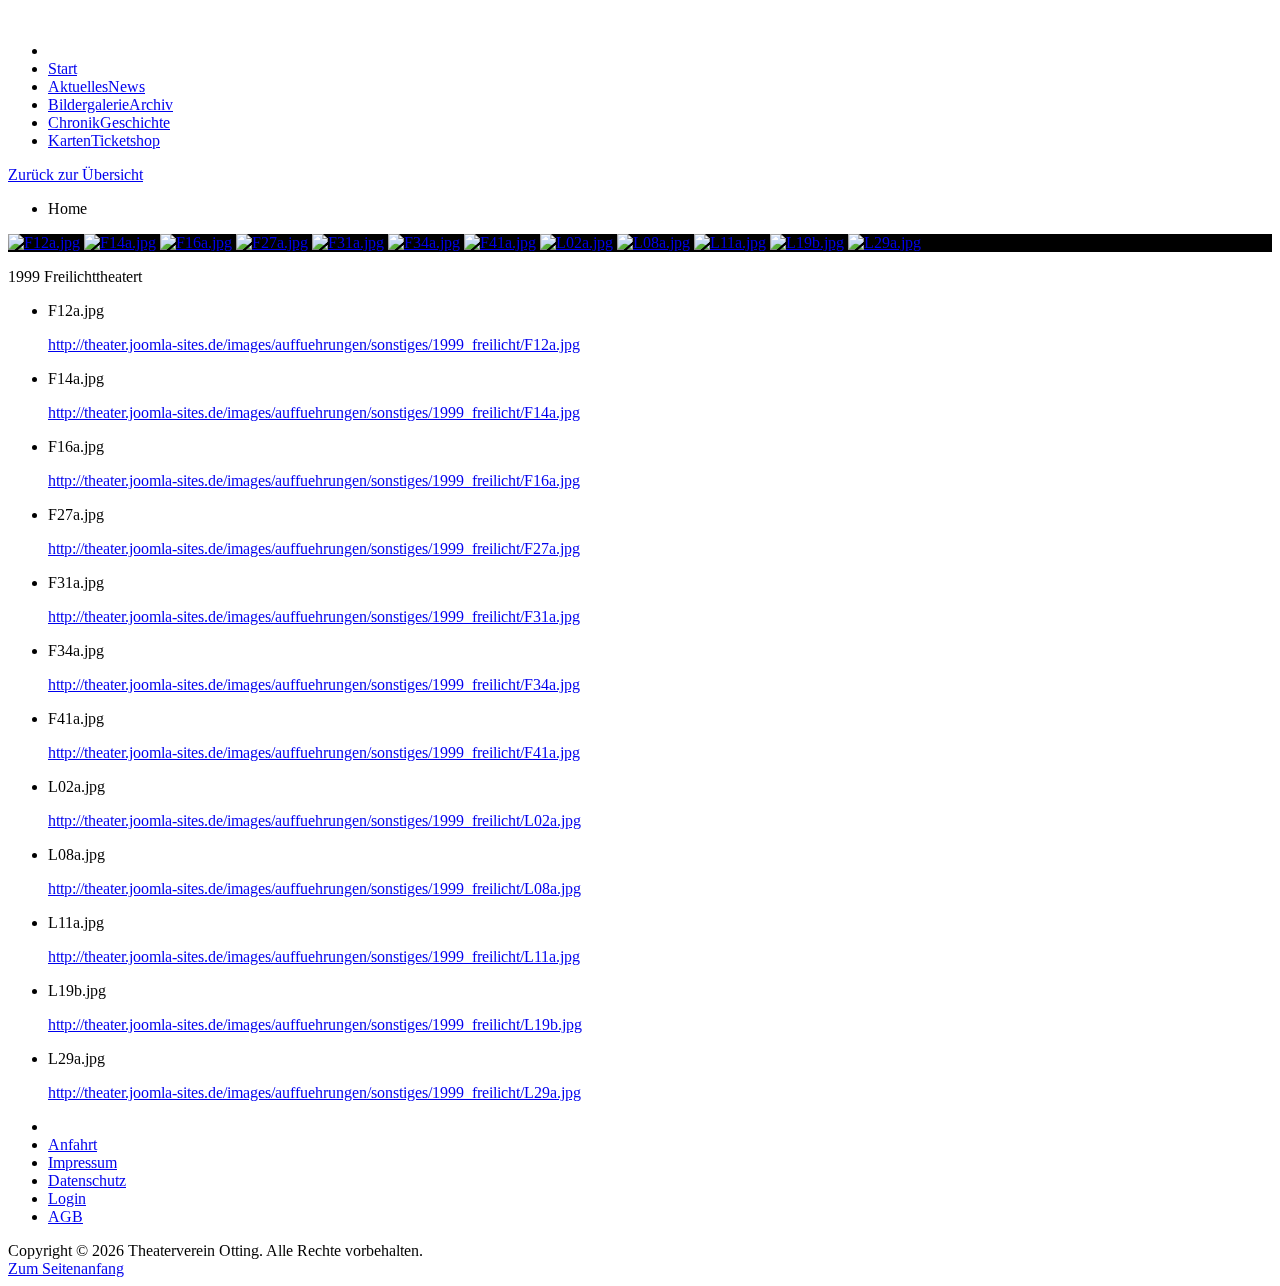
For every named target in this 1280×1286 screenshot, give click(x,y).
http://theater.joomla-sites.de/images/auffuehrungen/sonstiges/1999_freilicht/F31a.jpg (314, 616)
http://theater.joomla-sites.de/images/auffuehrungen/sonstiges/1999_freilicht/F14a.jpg (314, 412)
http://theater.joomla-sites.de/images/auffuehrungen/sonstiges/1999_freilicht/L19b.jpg (315, 1024)
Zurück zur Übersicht (75, 174)
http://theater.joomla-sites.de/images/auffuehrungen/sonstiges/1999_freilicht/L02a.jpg (314, 820)
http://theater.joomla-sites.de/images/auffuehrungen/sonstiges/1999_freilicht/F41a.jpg (314, 752)
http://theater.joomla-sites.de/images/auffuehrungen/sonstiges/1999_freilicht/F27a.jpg (314, 548)
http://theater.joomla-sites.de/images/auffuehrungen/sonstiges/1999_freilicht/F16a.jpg (314, 480)
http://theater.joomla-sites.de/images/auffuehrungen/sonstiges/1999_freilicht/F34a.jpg (314, 684)
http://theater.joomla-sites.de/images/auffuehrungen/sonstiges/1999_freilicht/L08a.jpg (314, 888)
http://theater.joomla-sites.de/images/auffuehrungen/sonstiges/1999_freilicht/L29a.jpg (314, 1092)
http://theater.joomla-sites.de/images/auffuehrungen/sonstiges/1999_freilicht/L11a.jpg (314, 956)
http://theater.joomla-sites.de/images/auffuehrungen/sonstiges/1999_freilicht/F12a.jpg (314, 344)
